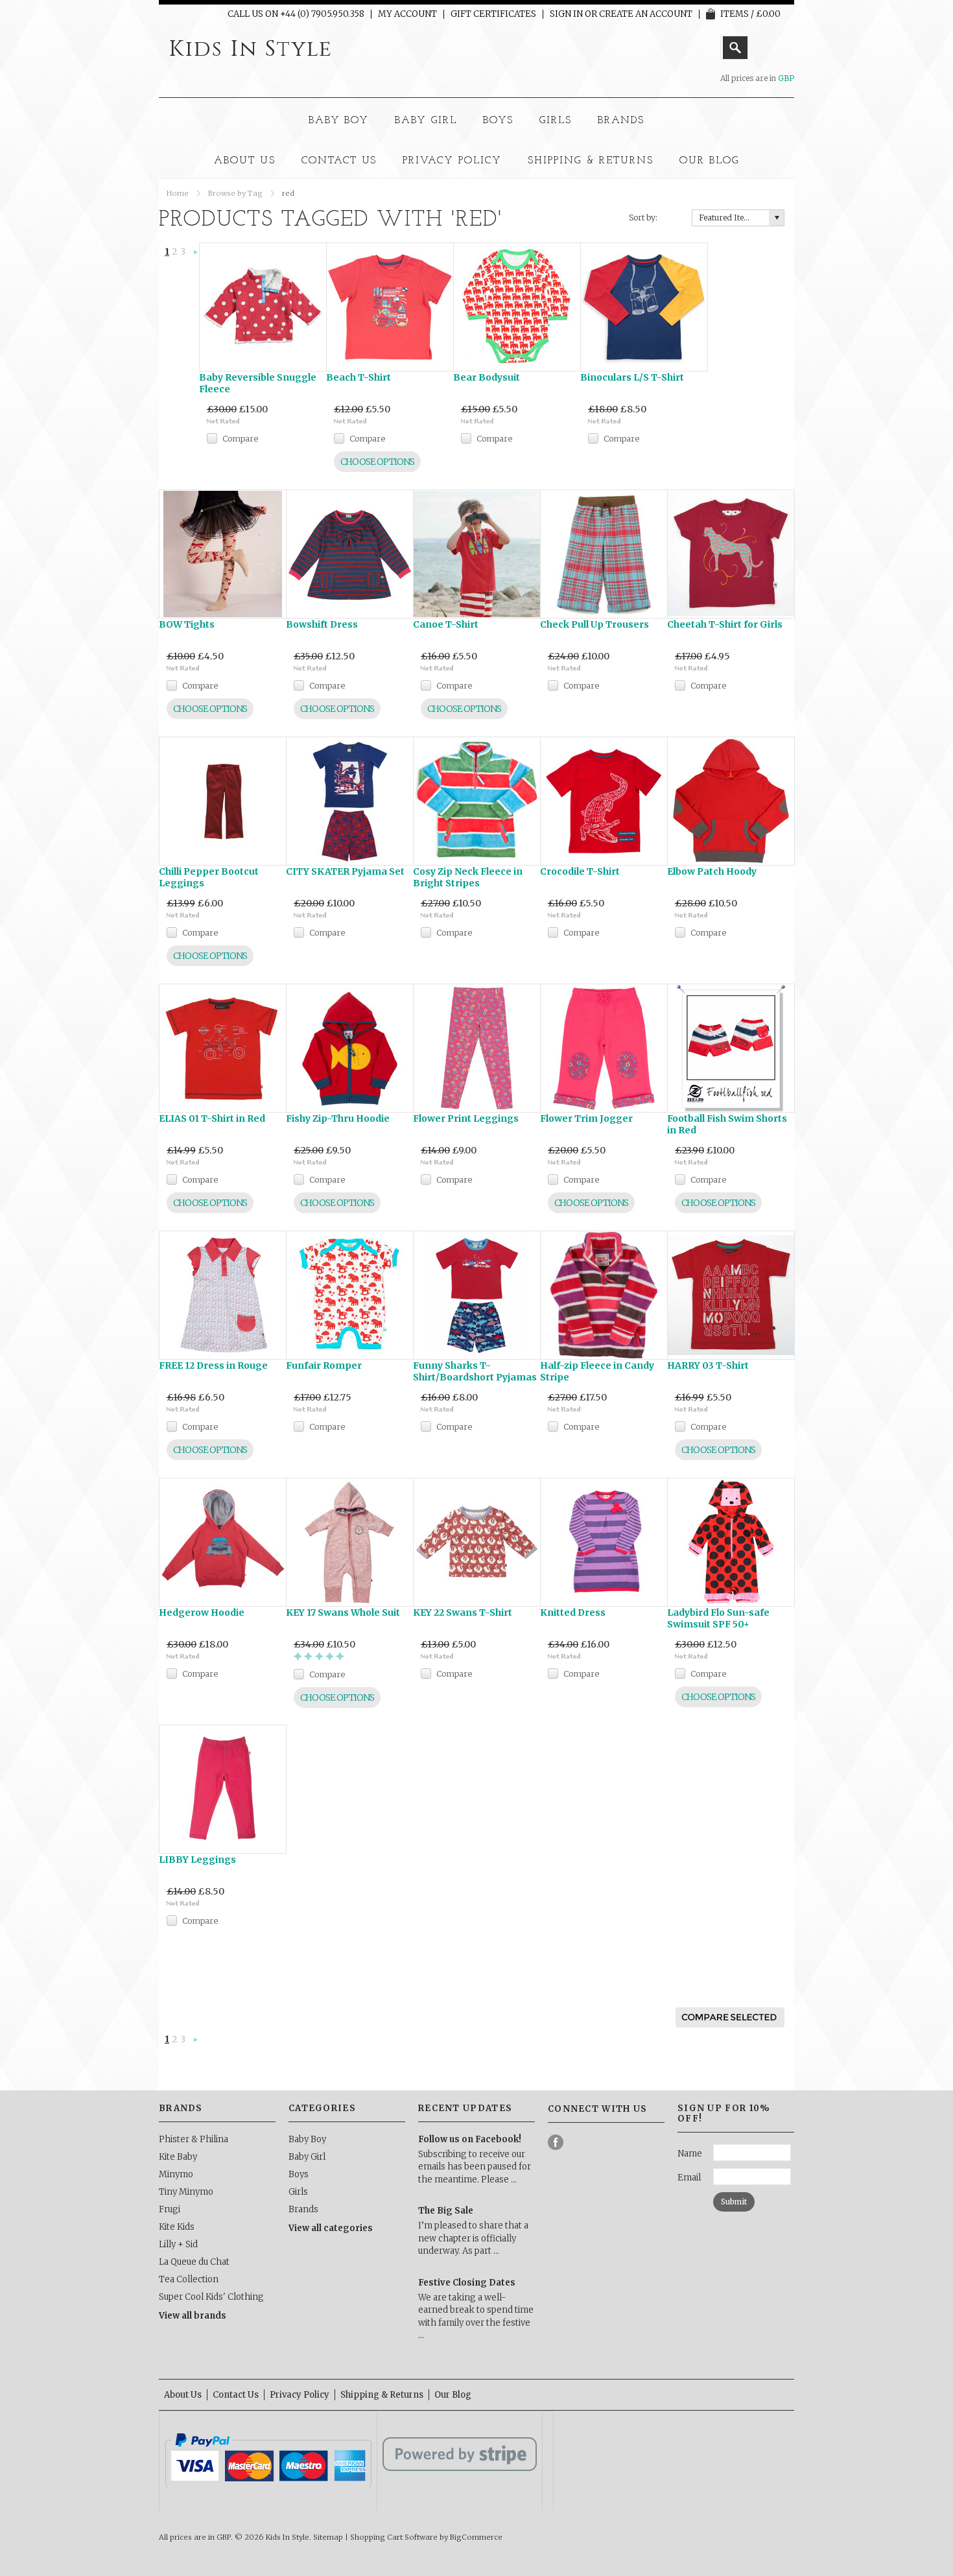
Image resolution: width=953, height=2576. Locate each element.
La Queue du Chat (194, 2262)
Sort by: (643, 218)
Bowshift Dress (322, 624)
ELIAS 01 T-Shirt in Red (212, 1118)
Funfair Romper (324, 1365)
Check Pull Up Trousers (594, 624)
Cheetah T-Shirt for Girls (725, 624)
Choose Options (377, 462)
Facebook (556, 2143)
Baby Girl (426, 121)
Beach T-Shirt (359, 377)
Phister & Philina (194, 2139)
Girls (556, 121)
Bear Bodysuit (487, 377)
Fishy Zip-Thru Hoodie (338, 1118)
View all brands (193, 2316)
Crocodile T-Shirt (580, 871)
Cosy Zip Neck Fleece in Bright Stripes (468, 877)
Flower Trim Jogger (586, 1118)
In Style (251, 49)
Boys (498, 121)
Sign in (566, 14)
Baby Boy (339, 121)
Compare (240, 438)
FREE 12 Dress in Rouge (213, 1365)
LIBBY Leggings (197, 1860)
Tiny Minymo (186, 2192)
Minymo (176, 2174)
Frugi (170, 2209)
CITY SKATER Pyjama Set (345, 871)
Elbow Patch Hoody (712, 871)
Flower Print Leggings (466, 1118)
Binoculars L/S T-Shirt (632, 377)
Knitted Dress (573, 1613)
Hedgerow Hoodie (202, 1613)
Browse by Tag (235, 193)
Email (689, 2178)
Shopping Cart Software (394, 2537)
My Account (407, 14)
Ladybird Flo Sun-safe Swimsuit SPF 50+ (718, 1618)
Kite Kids (177, 2227)
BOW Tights (187, 624)
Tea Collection (189, 2279)
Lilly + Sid (178, 2244)
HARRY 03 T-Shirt (708, 1365)
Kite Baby (178, 2157)
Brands (621, 121)
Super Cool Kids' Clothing (211, 2297)
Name (690, 2154)
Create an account (646, 14)
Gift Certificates (493, 14)
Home (178, 193)
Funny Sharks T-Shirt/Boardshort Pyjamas (475, 1371)
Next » (196, 253)
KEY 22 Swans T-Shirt (463, 1613)
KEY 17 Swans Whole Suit (343, 1613)
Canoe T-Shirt (446, 624)
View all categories (331, 2228)
